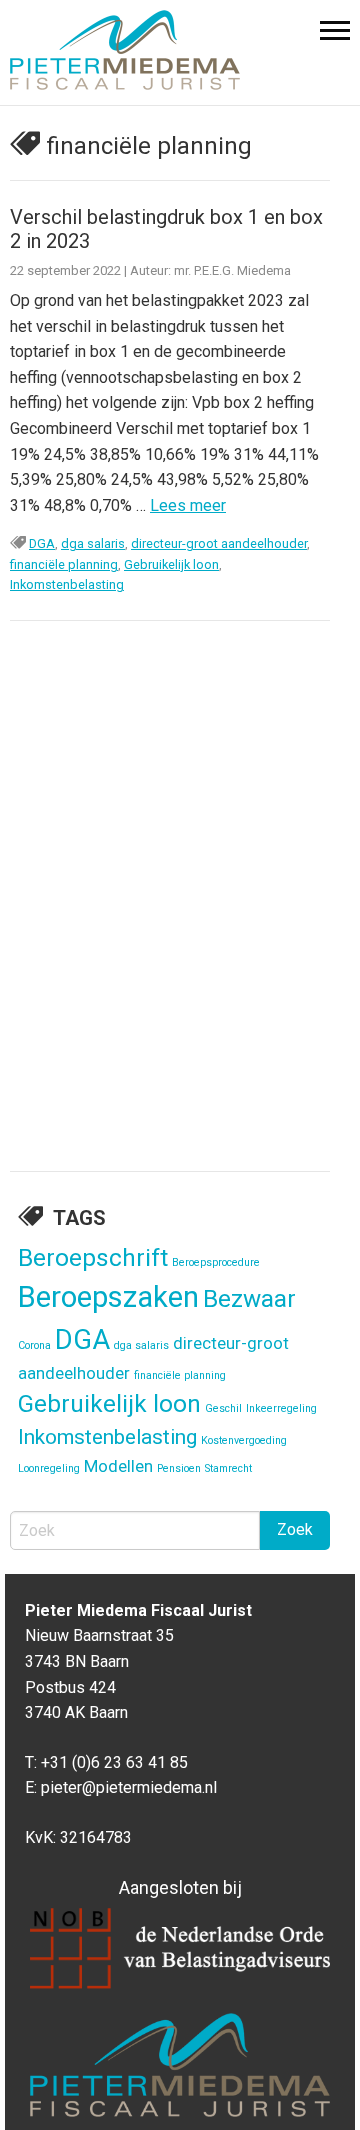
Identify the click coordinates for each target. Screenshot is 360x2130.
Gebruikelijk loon (171, 564)
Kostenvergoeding (244, 1440)
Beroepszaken (108, 1297)
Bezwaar (249, 1299)
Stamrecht (228, 1468)
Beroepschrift (93, 1258)
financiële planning (64, 564)
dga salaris (93, 543)
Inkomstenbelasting (67, 584)
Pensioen (179, 1468)
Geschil (223, 1408)
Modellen (118, 1466)
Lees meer (188, 505)
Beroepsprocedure (216, 1262)
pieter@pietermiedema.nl (129, 1787)
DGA (42, 543)
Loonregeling (49, 1468)
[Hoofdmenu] (335, 36)
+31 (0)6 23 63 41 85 (114, 1762)
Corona (34, 1345)
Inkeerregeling (281, 1408)
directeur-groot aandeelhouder (219, 543)
